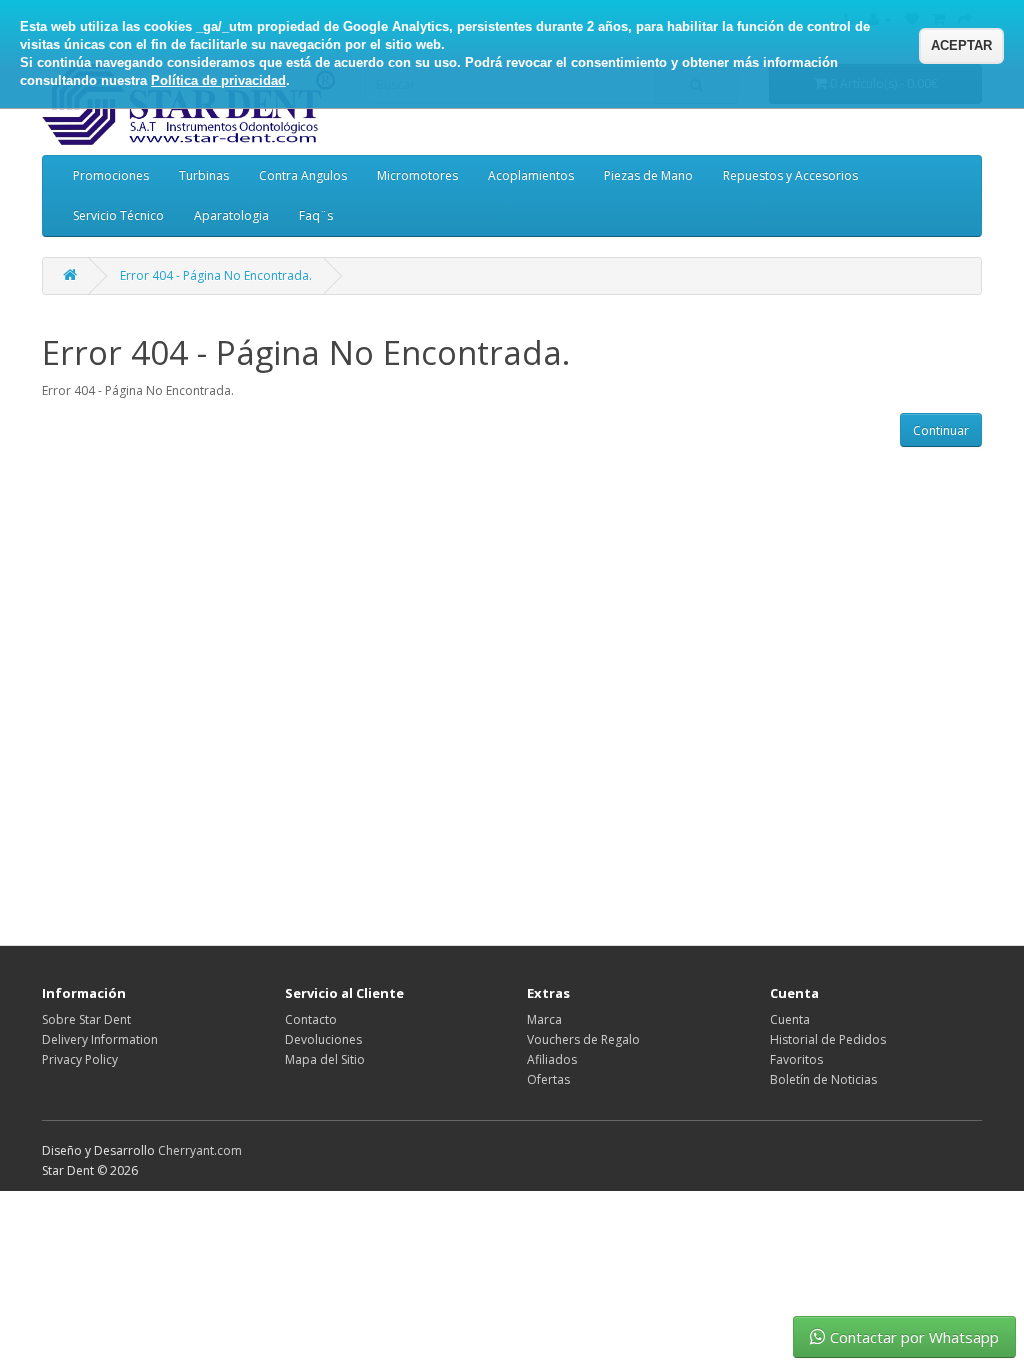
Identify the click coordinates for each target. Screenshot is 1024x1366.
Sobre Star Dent (86, 1019)
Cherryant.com (200, 1150)
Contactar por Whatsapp (914, 1337)
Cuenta (790, 1019)
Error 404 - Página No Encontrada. (216, 275)
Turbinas (204, 175)
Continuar (941, 430)
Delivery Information (100, 1039)
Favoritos (796, 1059)
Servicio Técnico (118, 215)
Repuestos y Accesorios (790, 175)
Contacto (311, 1019)
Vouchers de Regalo (583, 1039)
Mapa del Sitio (325, 1059)
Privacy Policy (80, 1059)
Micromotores (417, 175)
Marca (544, 1019)
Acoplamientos (531, 175)
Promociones (111, 175)
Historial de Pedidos (828, 1039)
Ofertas (548, 1079)
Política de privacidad (218, 80)
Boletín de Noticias (823, 1079)
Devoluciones (323, 1039)
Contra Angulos (303, 175)
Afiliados (552, 1059)
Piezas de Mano (648, 175)
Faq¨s (316, 215)
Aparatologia (231, 215)
